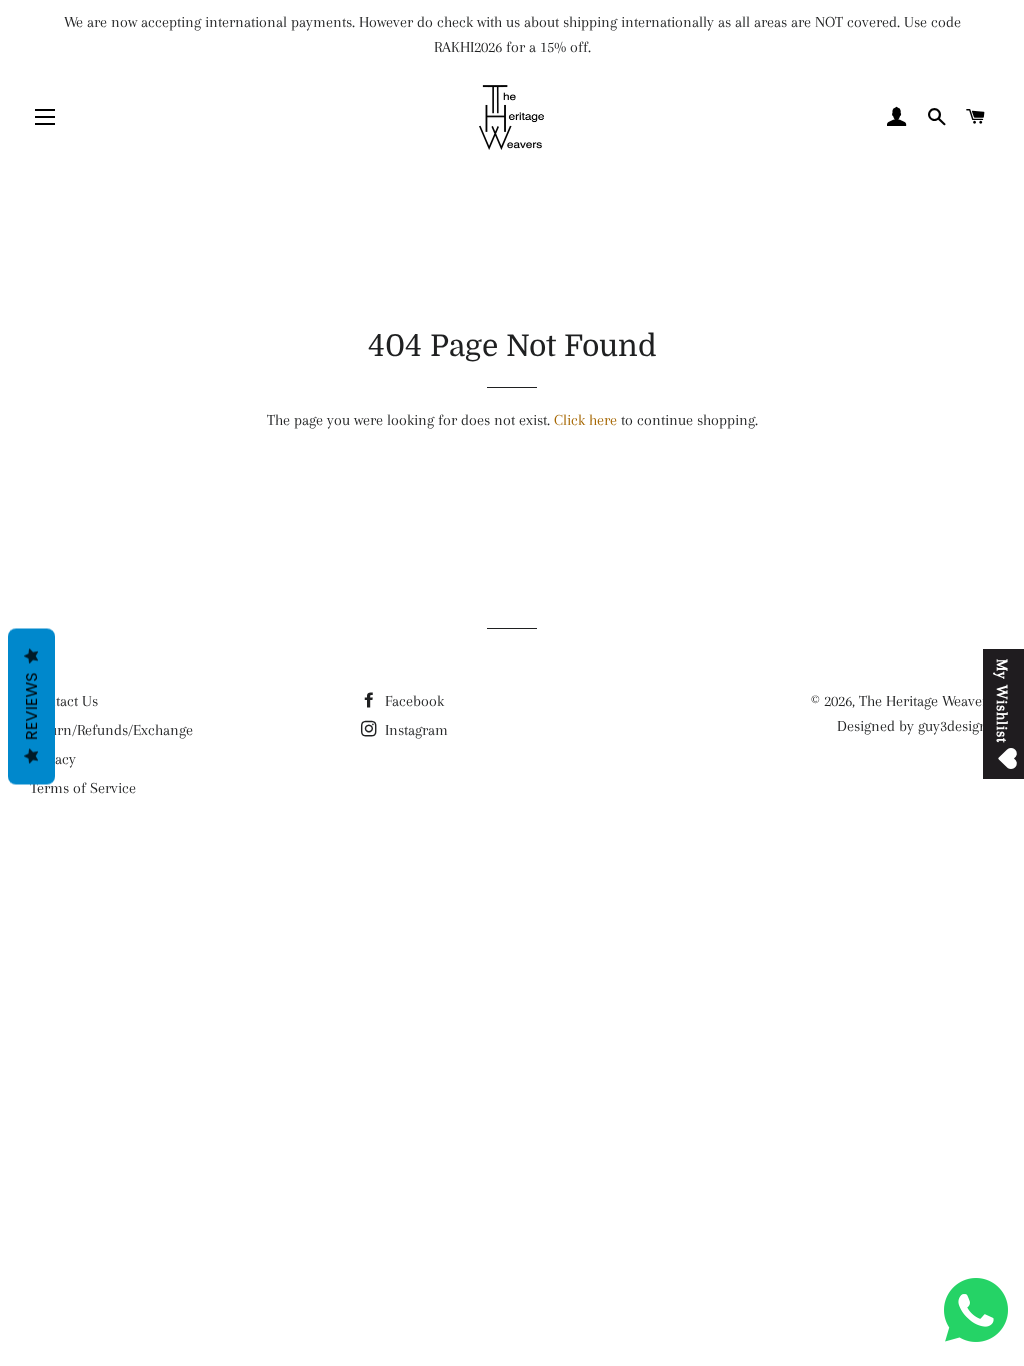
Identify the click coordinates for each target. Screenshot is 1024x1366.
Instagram (414, 730)
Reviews (31, 707)
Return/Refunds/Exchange (111, 730)
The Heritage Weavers (926, 701)
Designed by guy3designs (915, 726)
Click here (585, 420)
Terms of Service (83, 788)
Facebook (412, 701)
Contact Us (64, 701)
